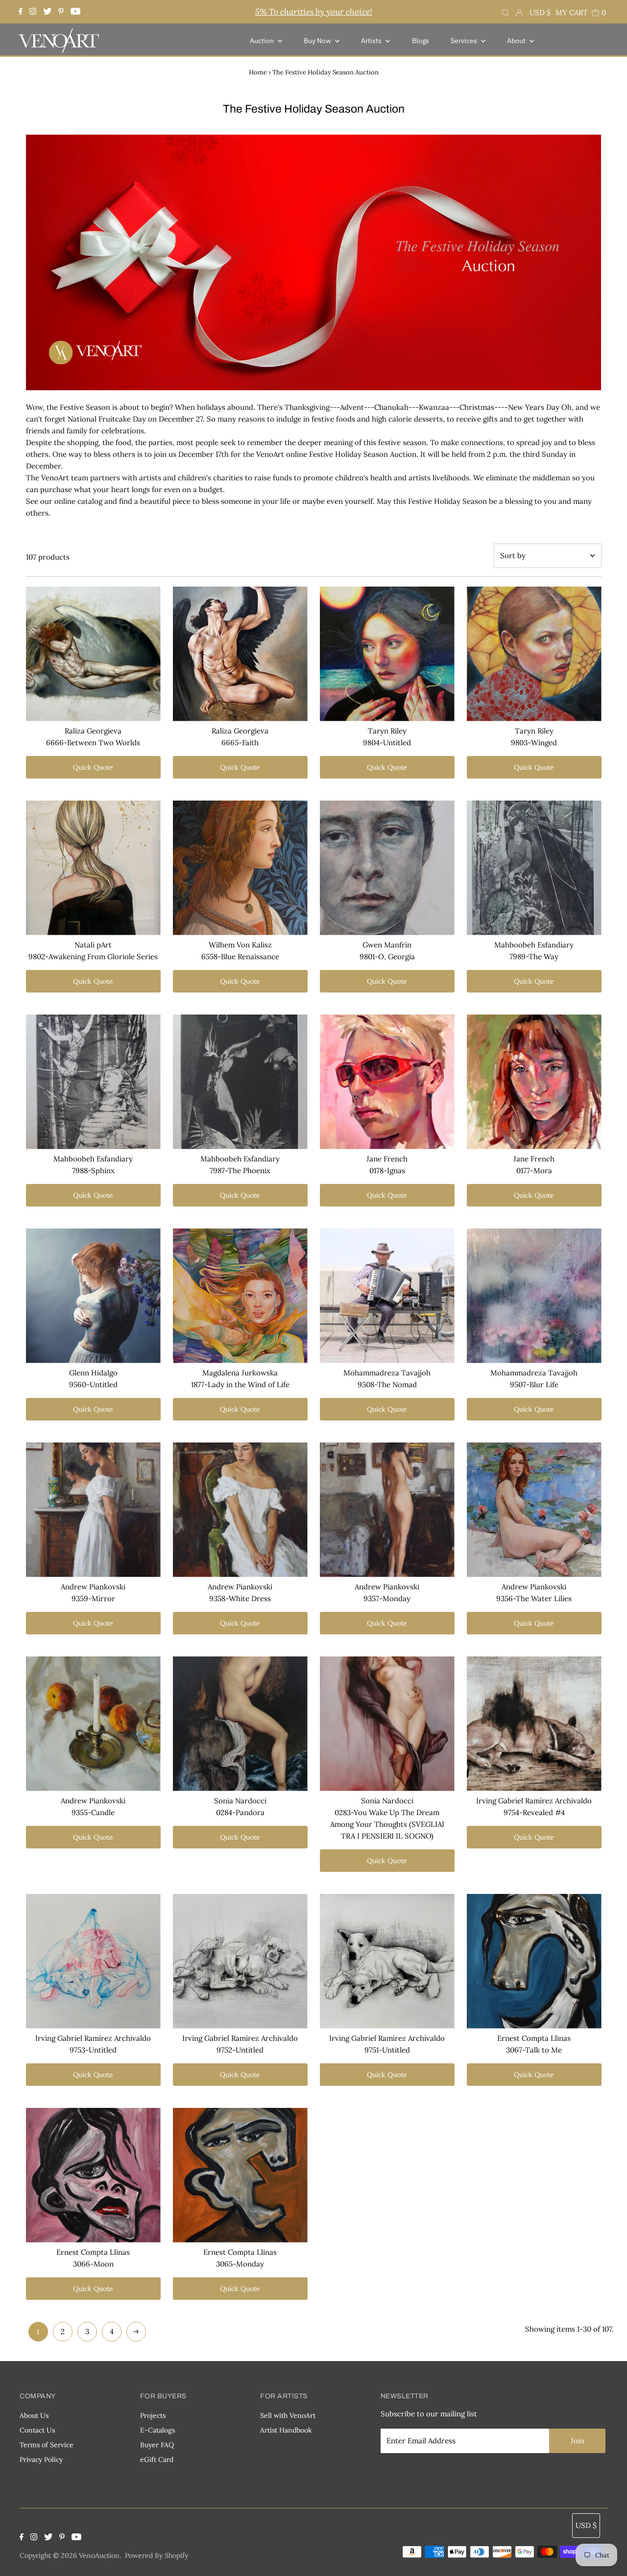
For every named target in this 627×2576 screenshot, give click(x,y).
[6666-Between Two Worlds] (93, 654)
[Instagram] (33, 12)
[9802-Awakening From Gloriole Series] (93, 868)
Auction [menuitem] (263, 41)
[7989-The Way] (534, 868)
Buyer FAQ (157, 2445)
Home (258, 72)
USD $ (540, 12)
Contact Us (37, 2430)
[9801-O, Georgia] (387, 868)
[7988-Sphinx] (93, 1082)
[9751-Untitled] (387, 1961)
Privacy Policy (41, 2459)
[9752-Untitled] (240, 1961)
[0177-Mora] (534, 1082)
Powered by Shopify (157, 2555)
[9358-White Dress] (240, 1510)
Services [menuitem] (465, 41)
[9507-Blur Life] (534, 1296)
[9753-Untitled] (93, 1961)
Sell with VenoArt (288, 2415)
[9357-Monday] (387, 1510)
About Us (34, 2415)
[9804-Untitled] (387, 654)
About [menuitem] (517, 41)
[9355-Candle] (93, 1724)
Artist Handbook (286, 2430)
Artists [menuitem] (372, 41)
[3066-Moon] (93, 2175)
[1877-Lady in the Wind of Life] (240, 1296)
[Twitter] (47, 12)
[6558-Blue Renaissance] (240, 868)
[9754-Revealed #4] (534, 1724)
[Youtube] (75, 12)
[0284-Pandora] (240, 1724)
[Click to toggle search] (506, 12)
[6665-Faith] (240, 654)
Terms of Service (47, 2445)
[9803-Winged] (534, 654)
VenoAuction (99, 2555)
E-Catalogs (157, 2430)
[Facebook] (22, 12)
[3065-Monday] (240, 2175)
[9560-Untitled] (93, 1296)
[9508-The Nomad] (387, 1296)
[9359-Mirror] (93, 1510)
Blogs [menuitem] (421, 41)
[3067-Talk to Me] (534, 1961)
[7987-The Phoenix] (240, 1082)
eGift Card (157, 2459)
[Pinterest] (61, 12)
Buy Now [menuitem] (318, 41)
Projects (153, 2415)
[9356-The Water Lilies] (534, 1510)
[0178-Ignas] (387, 1082)
